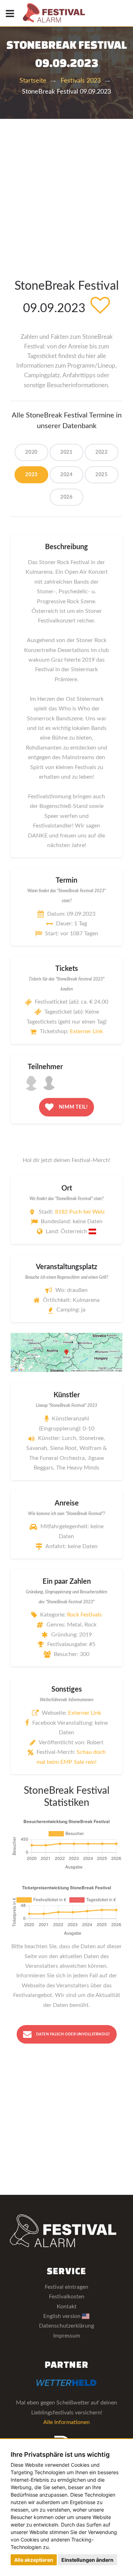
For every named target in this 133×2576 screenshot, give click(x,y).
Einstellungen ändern (87, 2560)
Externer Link (86, 1031)
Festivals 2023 (81, 81)
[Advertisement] (66, 189)
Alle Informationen (66, 2422)
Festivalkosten (67, 2297)
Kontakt (67, 2307)
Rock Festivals (84, 1615)
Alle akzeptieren (34, 2560)
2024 (66, 475)
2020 (31, 452)
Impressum (67, 2336)
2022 (102, 452)
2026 (66, 497)
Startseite (33, 81)
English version (63, 2316)
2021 (66, 452)
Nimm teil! (73, 1107)
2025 (102, 475)
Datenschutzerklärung (66, 2326)
